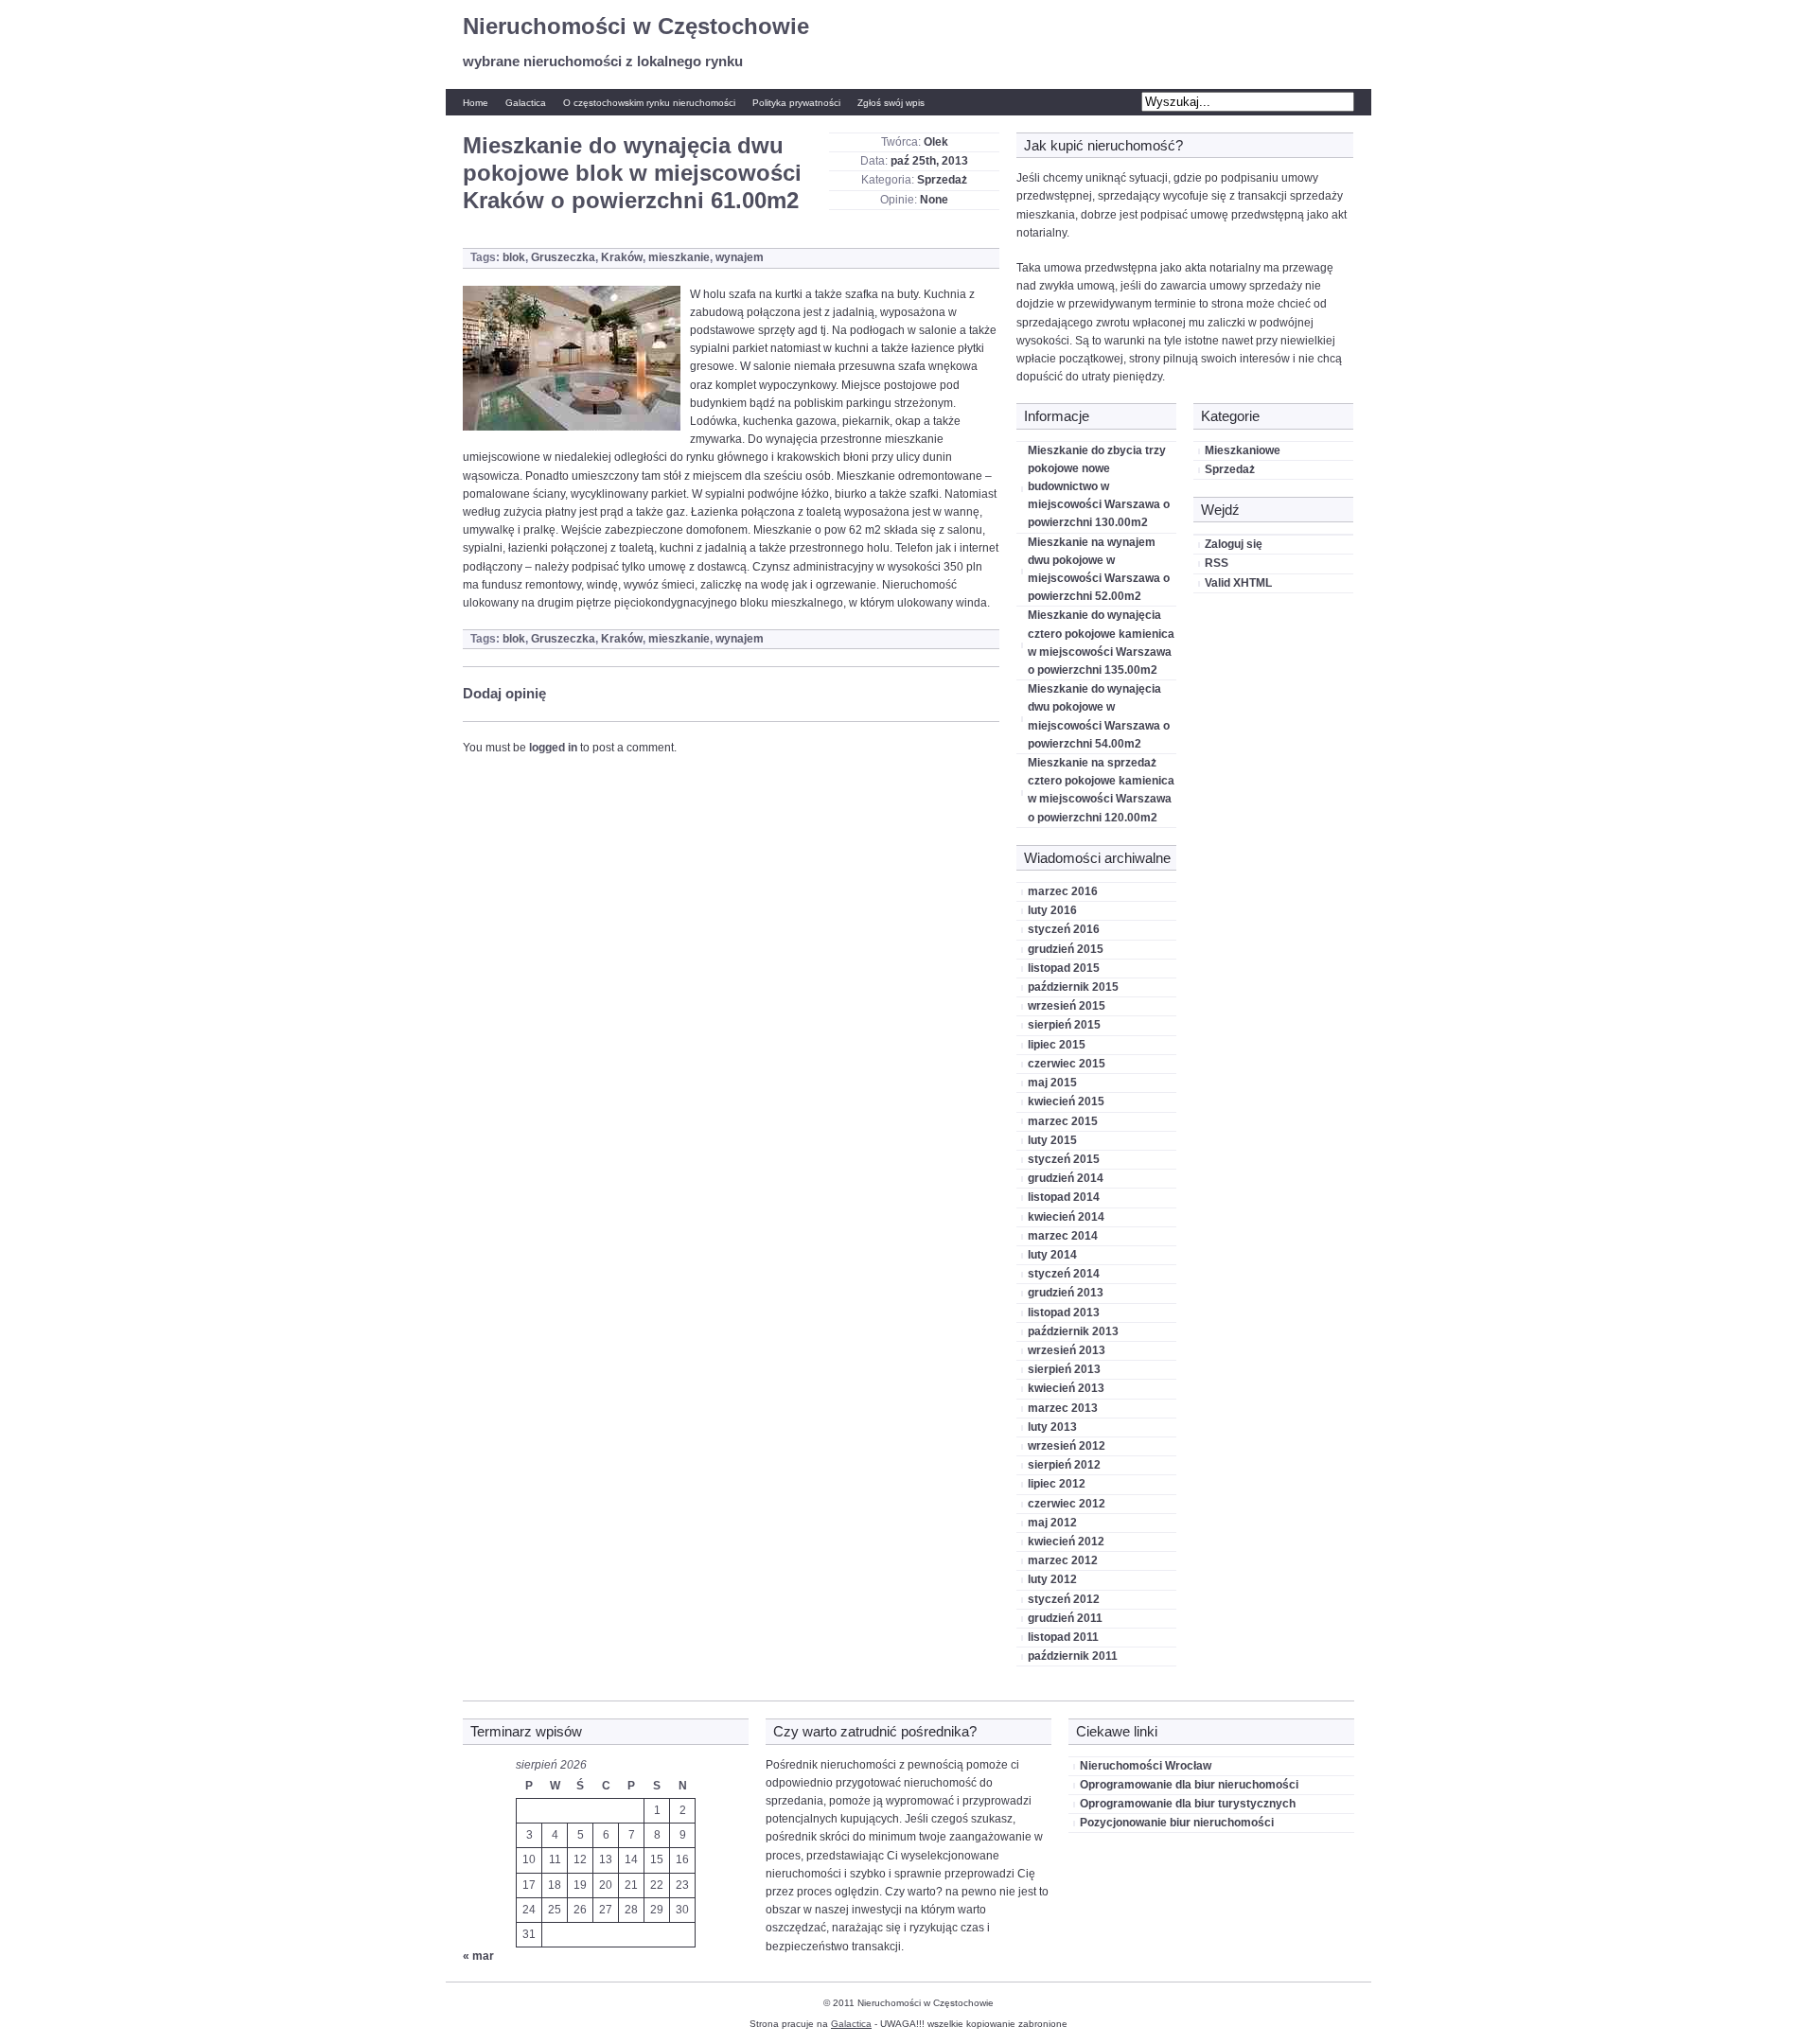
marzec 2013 (1063, 1408)
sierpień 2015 (1064, 1025)
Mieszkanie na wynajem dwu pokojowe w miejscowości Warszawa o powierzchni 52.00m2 (1099, 570)
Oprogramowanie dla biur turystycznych (1188, 1804)
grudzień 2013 (1066, 1293)
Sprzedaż (942, 180)
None (934, 200)
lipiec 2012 (1057, 1484)
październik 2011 (1073, 1656)
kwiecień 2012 (1066, 1542)
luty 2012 (1052, 1579)
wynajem (740, 257)
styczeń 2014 (1064, 1274)
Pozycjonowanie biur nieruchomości (1177, 1823)
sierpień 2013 (1064, 1369)
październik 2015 (1073, 987)
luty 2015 (1052, 1140)
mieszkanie (679, 257)
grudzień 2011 (1065, 1618)
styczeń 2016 (1064, 929)
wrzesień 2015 (1067, 1006)
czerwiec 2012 (1067, 1504)
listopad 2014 (1064, 1197)
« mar (478, 1956)
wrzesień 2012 (1067, 1446)
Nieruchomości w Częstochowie (636, 26)
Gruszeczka (563, 257)
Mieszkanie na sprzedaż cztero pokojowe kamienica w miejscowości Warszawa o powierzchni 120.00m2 (1101, 790)
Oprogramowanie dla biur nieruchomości (1189, 1785)
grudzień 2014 (1066, 1178)
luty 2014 (1052, 1255)
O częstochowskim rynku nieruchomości (649, 103)
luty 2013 (1052, 1427)
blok (514, 257)
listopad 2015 (1064, 968)
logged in (553, 748)
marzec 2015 (1063, 1121)
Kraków (622, 257)
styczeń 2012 (1064, 1599)
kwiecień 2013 (1066, 1388)
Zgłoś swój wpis (891, 103)
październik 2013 (1073, 1331)
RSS (1217, 563)
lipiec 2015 (1057, 1045)
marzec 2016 (1063, 891)
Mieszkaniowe (1243, 450)
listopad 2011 (1063, 1637)
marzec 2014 (1063, 1236)
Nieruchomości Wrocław (1146, 1766)
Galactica (526, 103)
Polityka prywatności (796, 103)
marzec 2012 (1063, 1560)
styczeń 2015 (1064, 1159)
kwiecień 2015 (1066, 1101)
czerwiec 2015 (1067, 1064)
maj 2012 (1052, 1523)
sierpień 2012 (1064, 1465)
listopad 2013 (1064, 1313)
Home (476, 103)
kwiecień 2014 (1066, 1217)
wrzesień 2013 (1067, 1350)
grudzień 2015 (1066, 949)
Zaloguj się (1234, 544)
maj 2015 (1052, 1083)
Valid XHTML (1238, 583)
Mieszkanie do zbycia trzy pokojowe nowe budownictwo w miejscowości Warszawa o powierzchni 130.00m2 (1099, 487)
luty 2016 (1052, 910)
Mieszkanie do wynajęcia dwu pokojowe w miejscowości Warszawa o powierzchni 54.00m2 (1099, 716)
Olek (936, 142)
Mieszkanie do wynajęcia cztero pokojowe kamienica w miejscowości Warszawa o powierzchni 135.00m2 (1101, 643)
